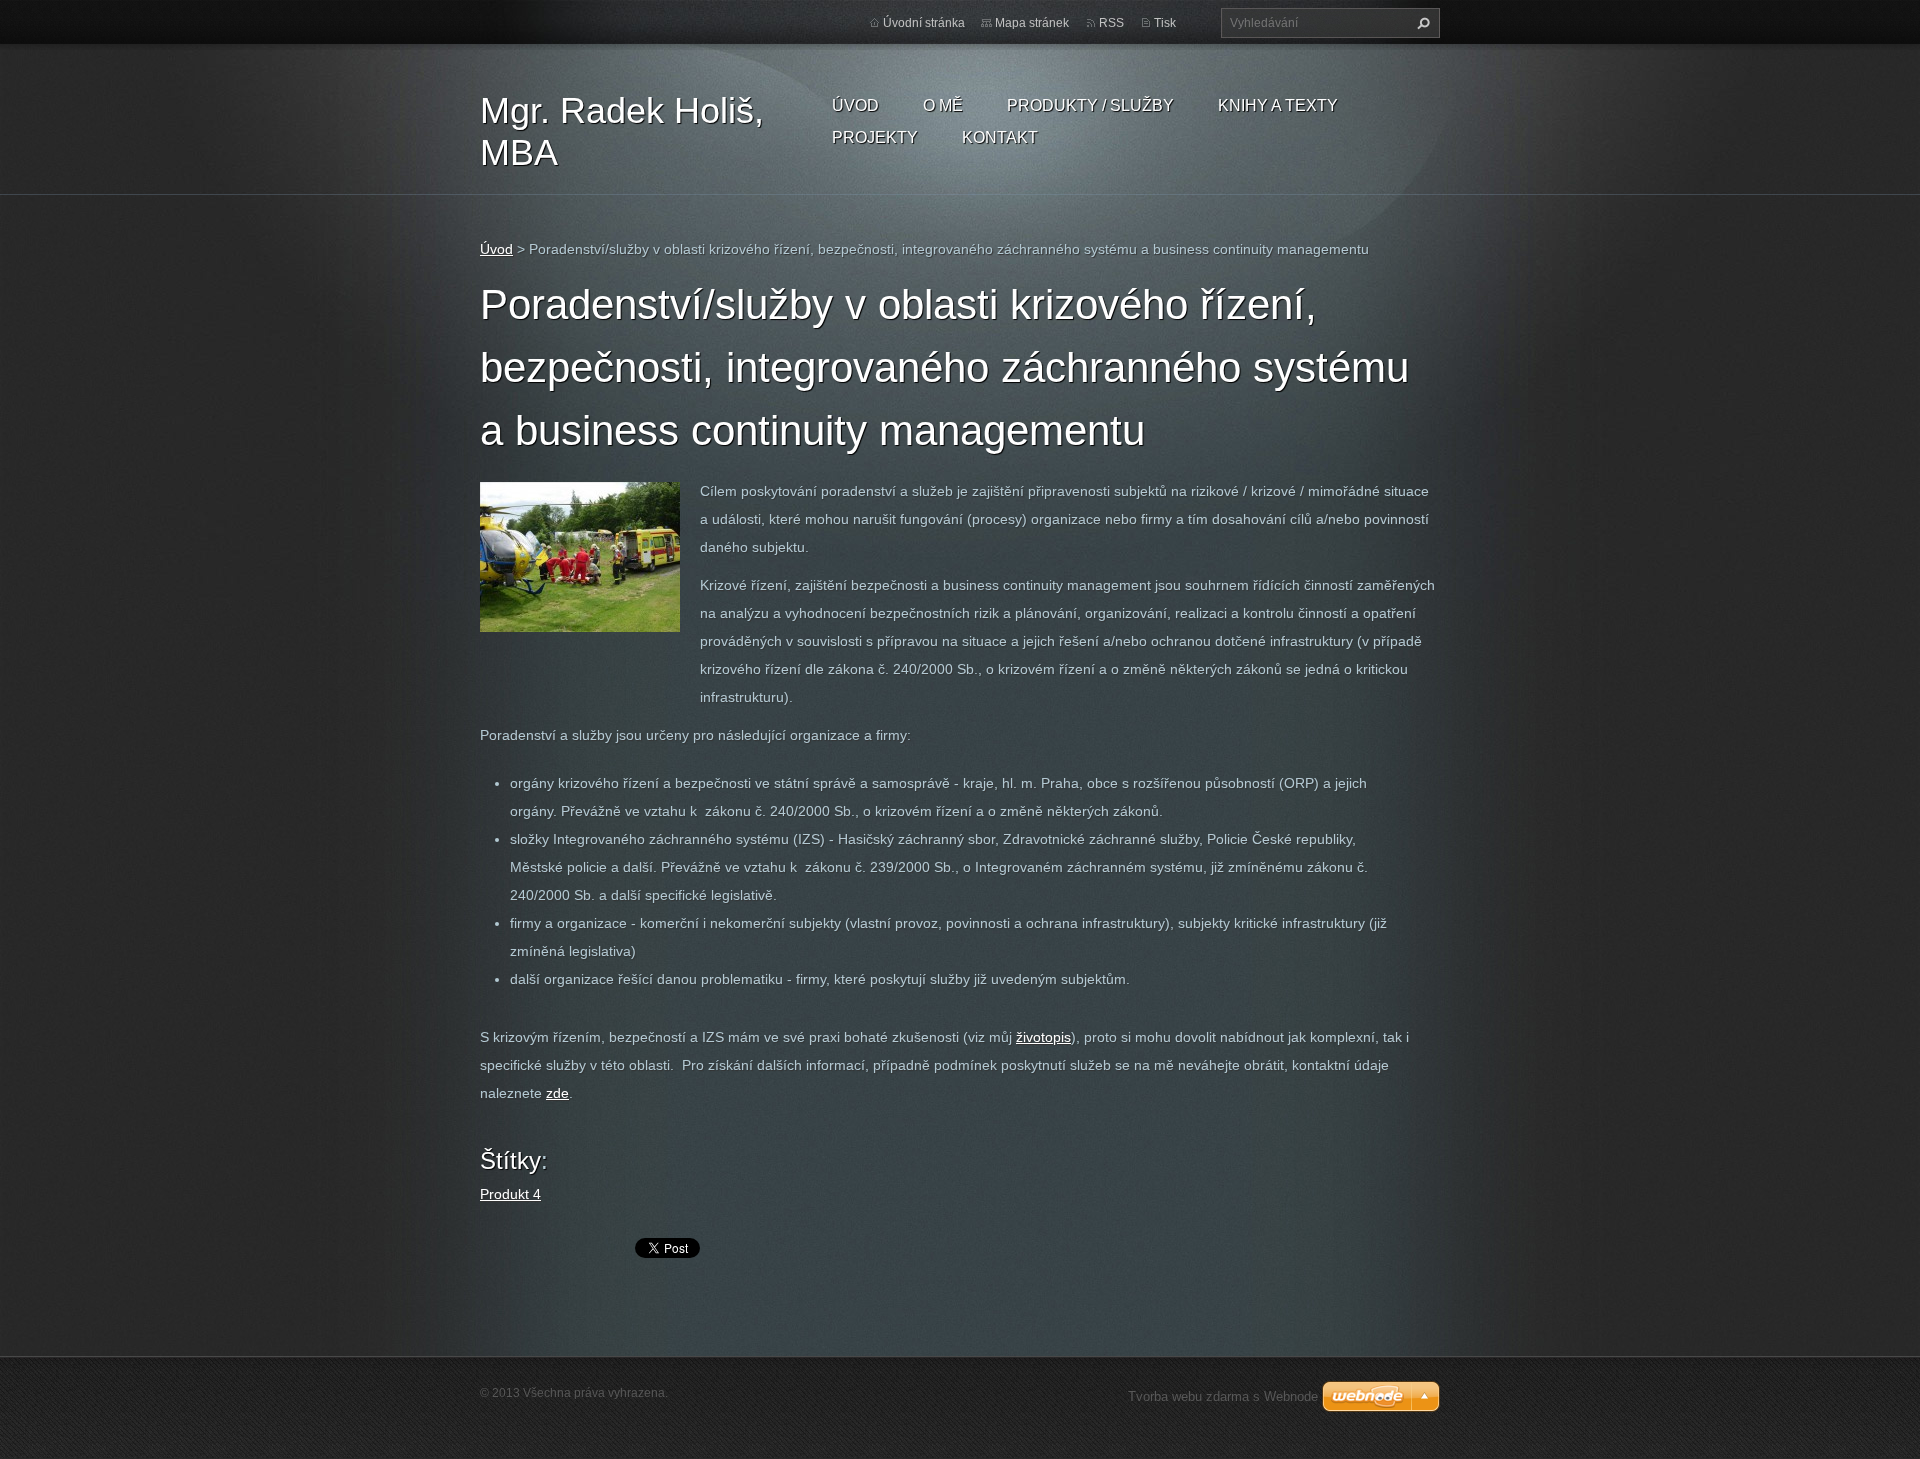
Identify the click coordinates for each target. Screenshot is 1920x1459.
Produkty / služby (1090, 105)
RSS (1111, 23)
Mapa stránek (1032, 23)
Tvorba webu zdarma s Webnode (1223, 1396)
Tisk (1165, 23)
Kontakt (1000, 137)
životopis (1043, 1037)
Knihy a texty (1278, 105)
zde (557, 1093)
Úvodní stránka (924, 23)
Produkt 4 (510, 1194)
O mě (943, 105)
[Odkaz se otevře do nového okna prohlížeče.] (580, 556)
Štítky (510, 1160)
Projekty (875, 137)
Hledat (1421, 23)
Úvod (855, 105)
